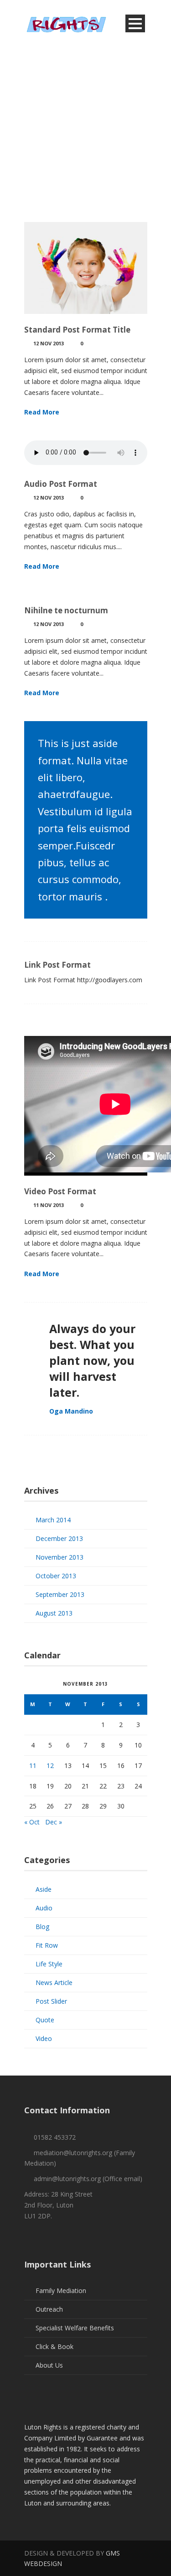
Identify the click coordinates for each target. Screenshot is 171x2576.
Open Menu (135, 23)
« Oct (32, 1822)
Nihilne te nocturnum (66, 610)
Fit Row (47, 1945)
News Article (54, 1983)
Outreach (49, 2309)
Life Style (49, 1964)
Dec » (54, 1822)
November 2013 (60, 1557)
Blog (42, 1927)
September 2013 (60, 1594)
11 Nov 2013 (49, 1205)
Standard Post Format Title (77, 330)
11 (33, 1765)
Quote (45, 2020)
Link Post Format (57, 965)
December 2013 (59, 1538)
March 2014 (53, 1520)
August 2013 (54, 1613)
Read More (42, 412)
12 (50, 1765)
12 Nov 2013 (49, 343)
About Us (49, 2365)
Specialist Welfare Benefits (75, 2328)
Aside (44, 1889)
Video (44, 2038)
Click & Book (54, 2346)
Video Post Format (60, 1191)
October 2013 (56, 1576)
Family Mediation (61, 2291)
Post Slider (51, 2001)
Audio (44, 1908)
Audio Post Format (61, 484)
